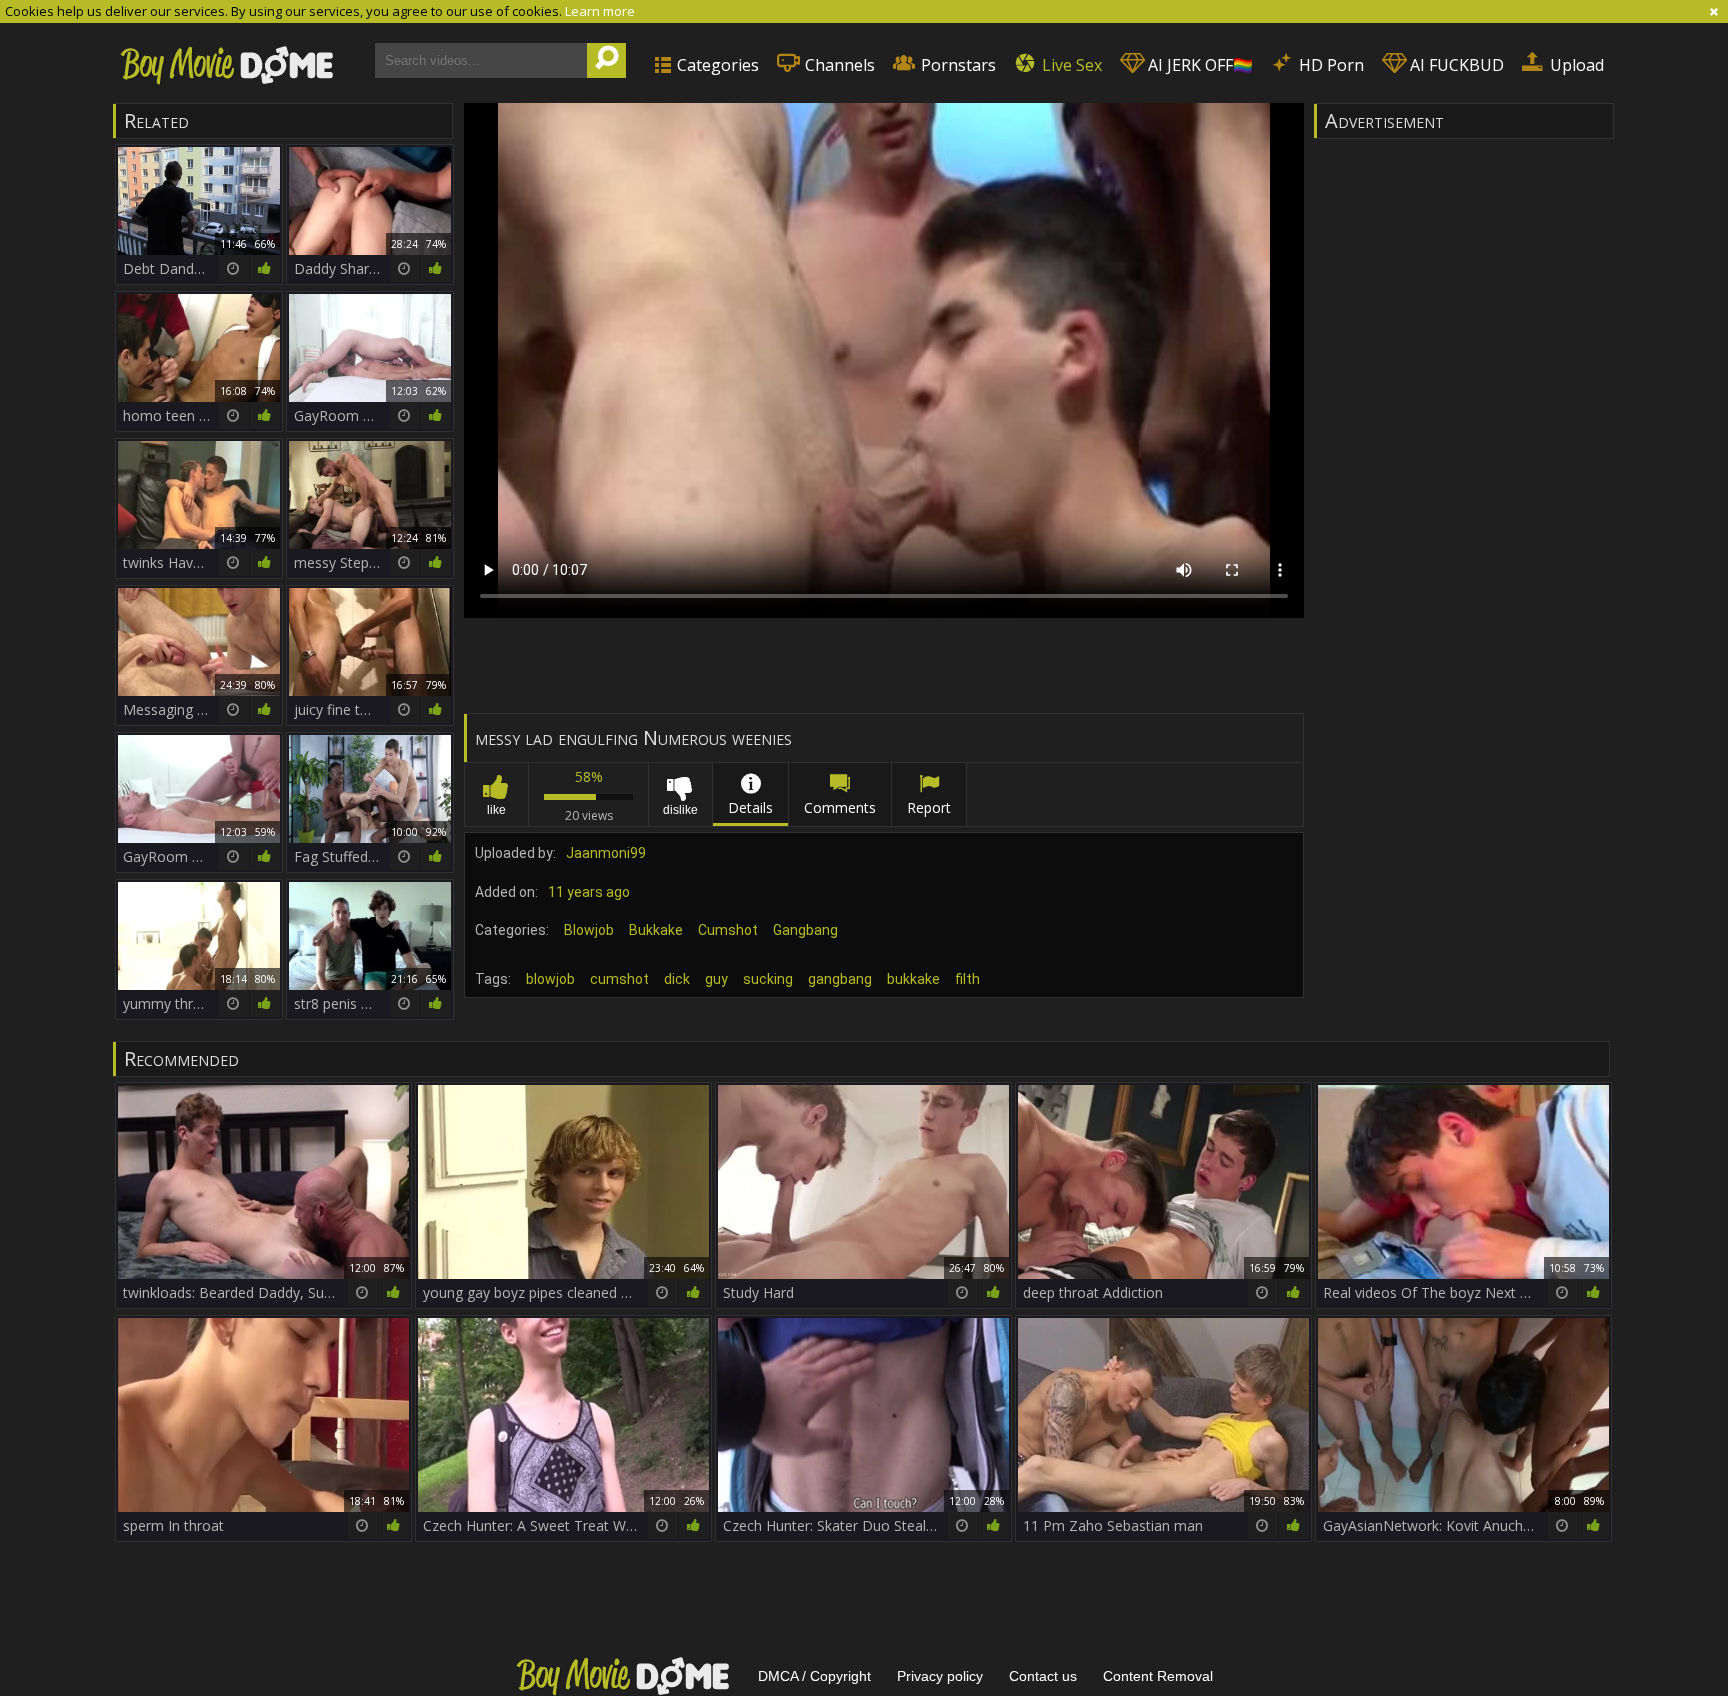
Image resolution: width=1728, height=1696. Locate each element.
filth (967, 979)
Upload (1575, 65)
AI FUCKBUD (1455, 65)
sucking (768, 979)
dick (677, 979)
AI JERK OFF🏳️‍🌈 (1198, 65)
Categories (716, 65)
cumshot (619, 979)
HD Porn (1329, 65)
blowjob (550, 979)
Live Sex (1070, 65)
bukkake (913, 979)
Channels (838, 65)
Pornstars (956, 65)
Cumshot (728, 930)
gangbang (840, 979)
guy (716, 979)
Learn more (600, 11)
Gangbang (805, 930)
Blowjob (589, 930)
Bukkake (656, 930)
